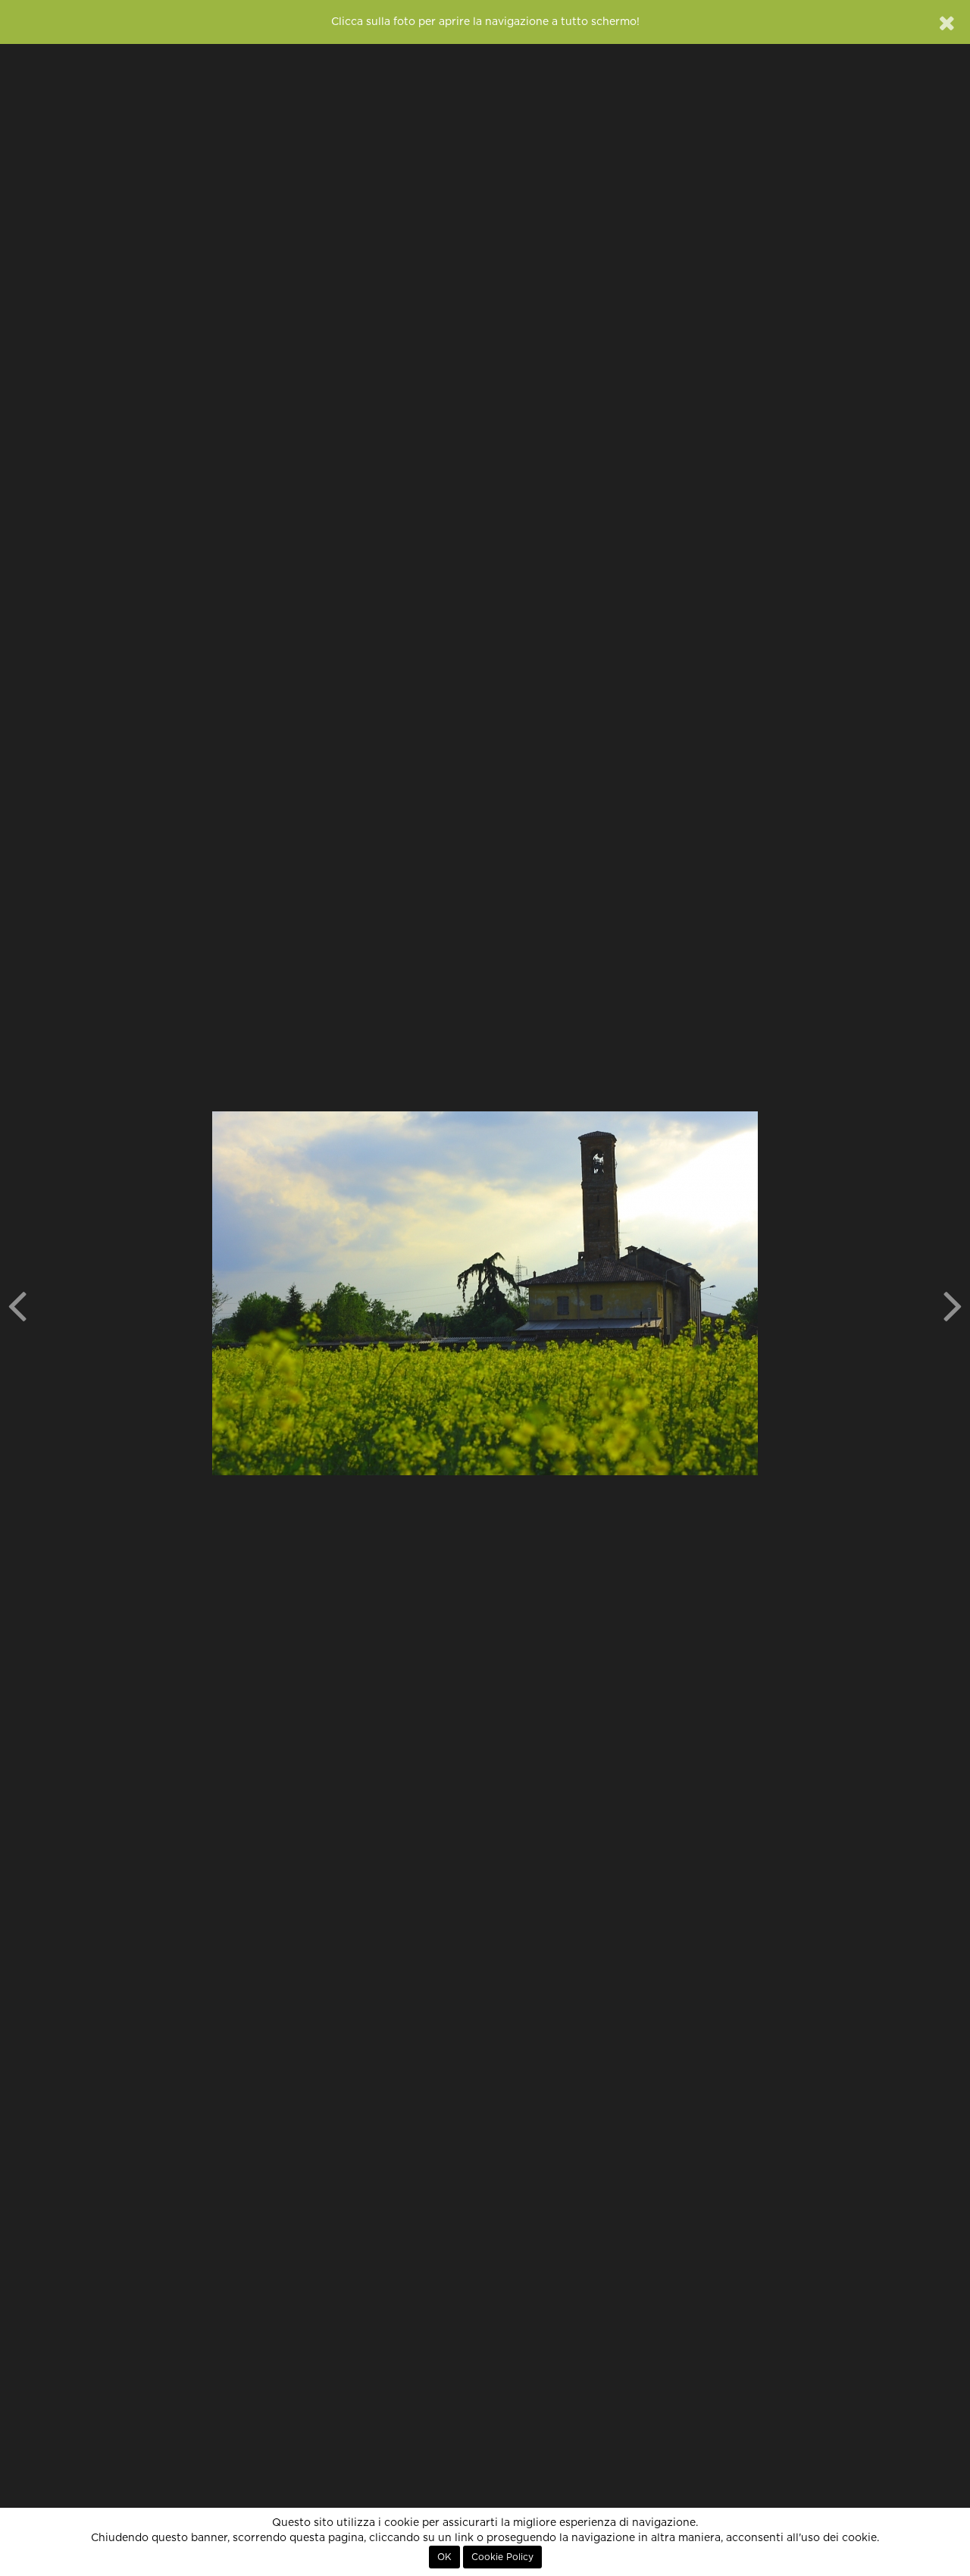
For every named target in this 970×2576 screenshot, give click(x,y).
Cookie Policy (502, 2557)
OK (444, 2557)
